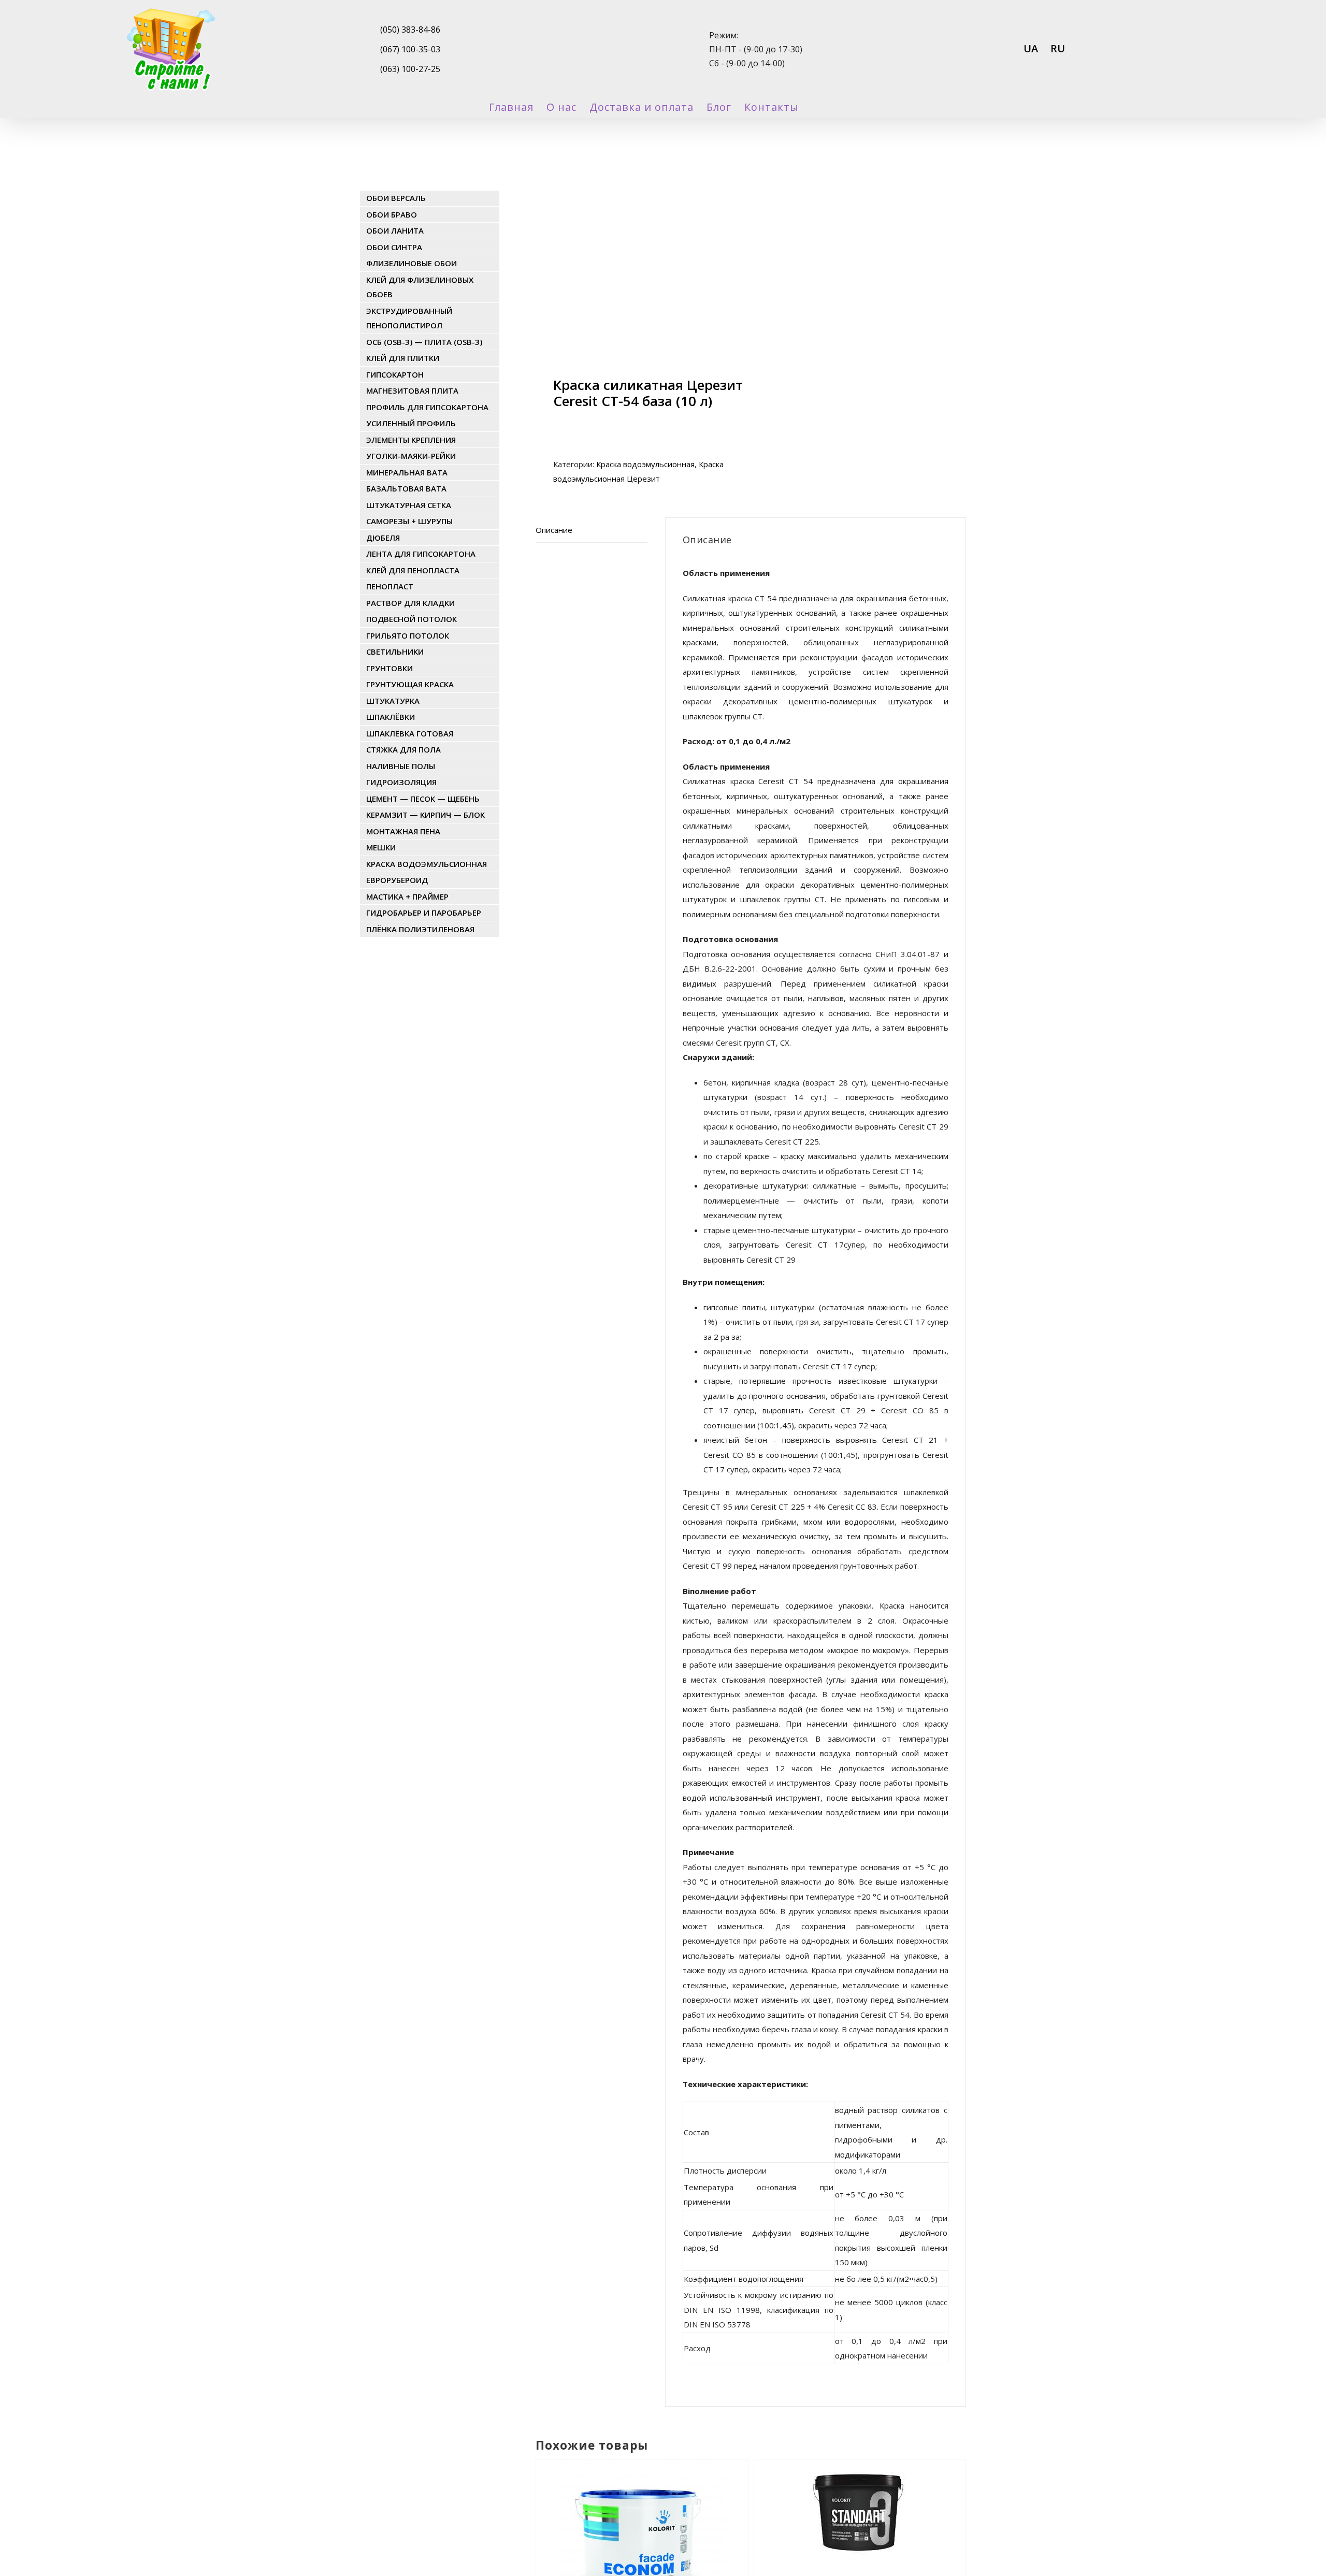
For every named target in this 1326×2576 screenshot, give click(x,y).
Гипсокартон (395, 374)
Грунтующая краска (410, 684)
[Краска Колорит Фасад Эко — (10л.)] (642, 2488)
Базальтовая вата (406, 488)
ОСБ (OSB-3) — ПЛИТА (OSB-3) (424, 342)
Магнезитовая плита (412, 390)
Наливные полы (401, 766)
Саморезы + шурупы (409, 521)
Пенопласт (390, 586)
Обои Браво (392, 214)
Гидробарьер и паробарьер (424, 913)
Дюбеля (383, 538)
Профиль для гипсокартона (427, 407)
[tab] (592, 530)
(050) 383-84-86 (410, 30)
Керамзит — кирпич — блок (426, 815)
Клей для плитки (403, 358)
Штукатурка (393, 701)
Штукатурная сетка (409, 505)
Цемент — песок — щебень (423, 799)
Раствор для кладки (410, 603)
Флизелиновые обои (412, 263)
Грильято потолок (408, 635)
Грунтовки (390, 668)
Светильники (395, 652)
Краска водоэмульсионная (645, 464)
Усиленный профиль (411, 423)
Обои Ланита (395, 230)
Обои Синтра (394, 247)
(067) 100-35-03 (410, 49)
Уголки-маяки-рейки (411, 456)
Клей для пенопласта (413, 570)
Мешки (381, 847)
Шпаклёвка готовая (410, 733)
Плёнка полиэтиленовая (420, 929)
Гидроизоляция (401, 782)
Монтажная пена (403, 831)
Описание (554, 530)
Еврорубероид (397, 880)
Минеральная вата (407, 472)
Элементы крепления (411, 440)
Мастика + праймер (407, 896)
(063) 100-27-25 (410, 69)
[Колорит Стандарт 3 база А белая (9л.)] (860, 2488)
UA (1031, 48)
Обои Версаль (396, 198)
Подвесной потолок (412, 619)
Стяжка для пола (403, 749)
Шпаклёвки (391, 717)
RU (1058, 48)
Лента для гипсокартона (421, 554)
